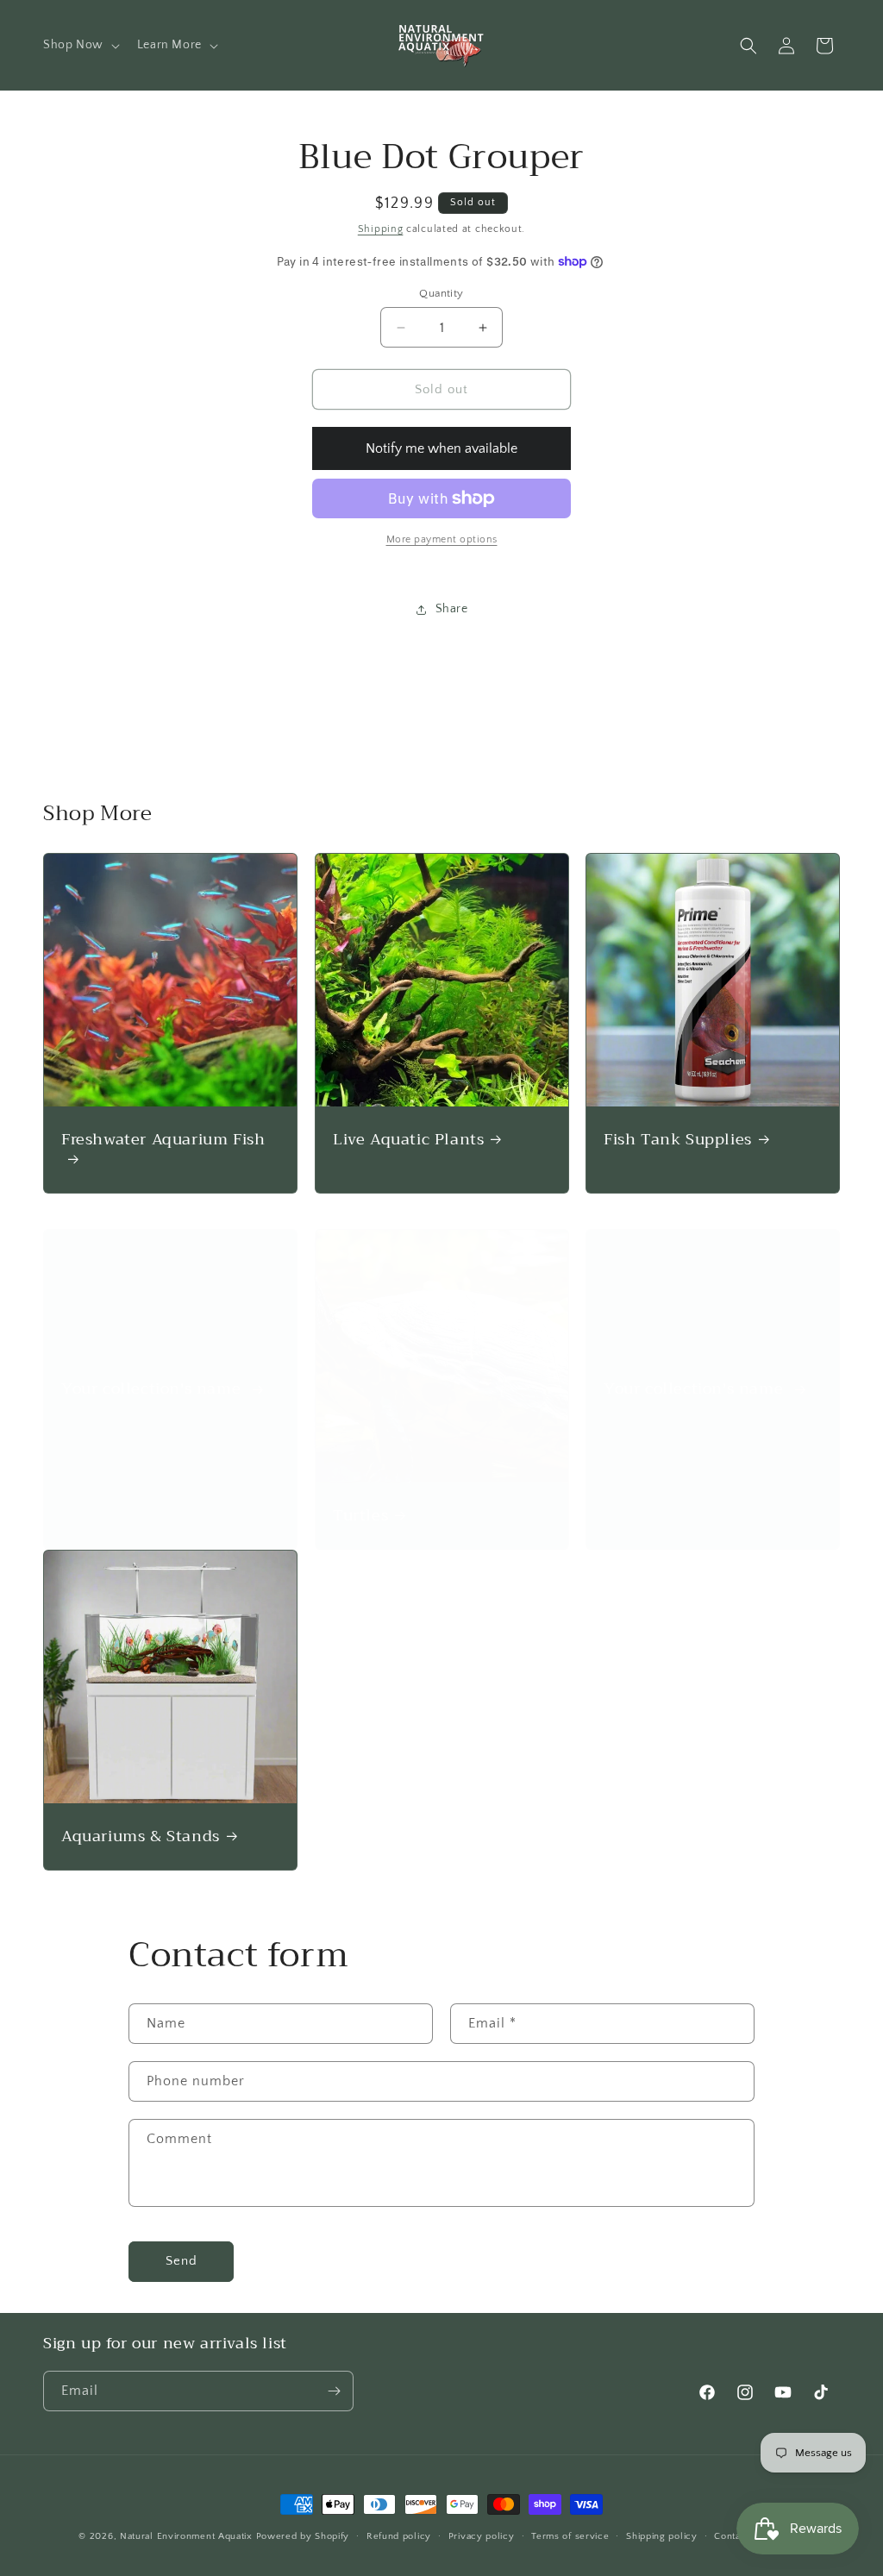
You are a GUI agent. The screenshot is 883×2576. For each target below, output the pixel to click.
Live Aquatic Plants (408, 1140)
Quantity (441, 293)
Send (182, 2261)
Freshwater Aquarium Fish (163, 1141)
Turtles (360, 1515)
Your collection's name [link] (153, 1389)
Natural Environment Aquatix (186, 2536)
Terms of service (570, 2536)
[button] (80, 45)
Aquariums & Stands (141, 1836)
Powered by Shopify (303, 2536)
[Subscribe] (334, 2391)
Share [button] (452, 609)
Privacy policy (482, 2536)
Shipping (381, 229)
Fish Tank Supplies (678, 1140)
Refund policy (399, 2536)
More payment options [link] (442, 539)
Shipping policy (662, 2536)
